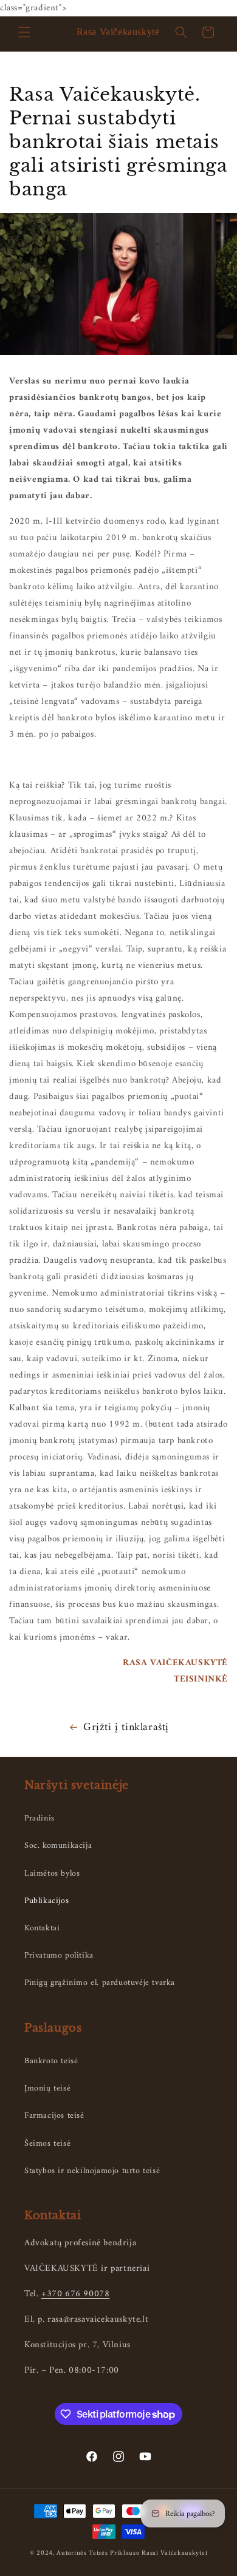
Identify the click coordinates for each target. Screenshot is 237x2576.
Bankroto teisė (51, 2061)
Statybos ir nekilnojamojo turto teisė (92, 2171)
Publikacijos (46, 1901)
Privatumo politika (59, 1956)
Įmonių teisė (47, 2088)
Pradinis (39, 1818)
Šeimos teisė (47, 2144)
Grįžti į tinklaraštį (126, 1727)
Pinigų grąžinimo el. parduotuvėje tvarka (100, 1983)
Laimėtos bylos (52, 1874)
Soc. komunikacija (58, 1846)
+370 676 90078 (75, 2294)
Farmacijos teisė (54, 2116)
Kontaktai (42, 1928)
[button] (24, 32)
